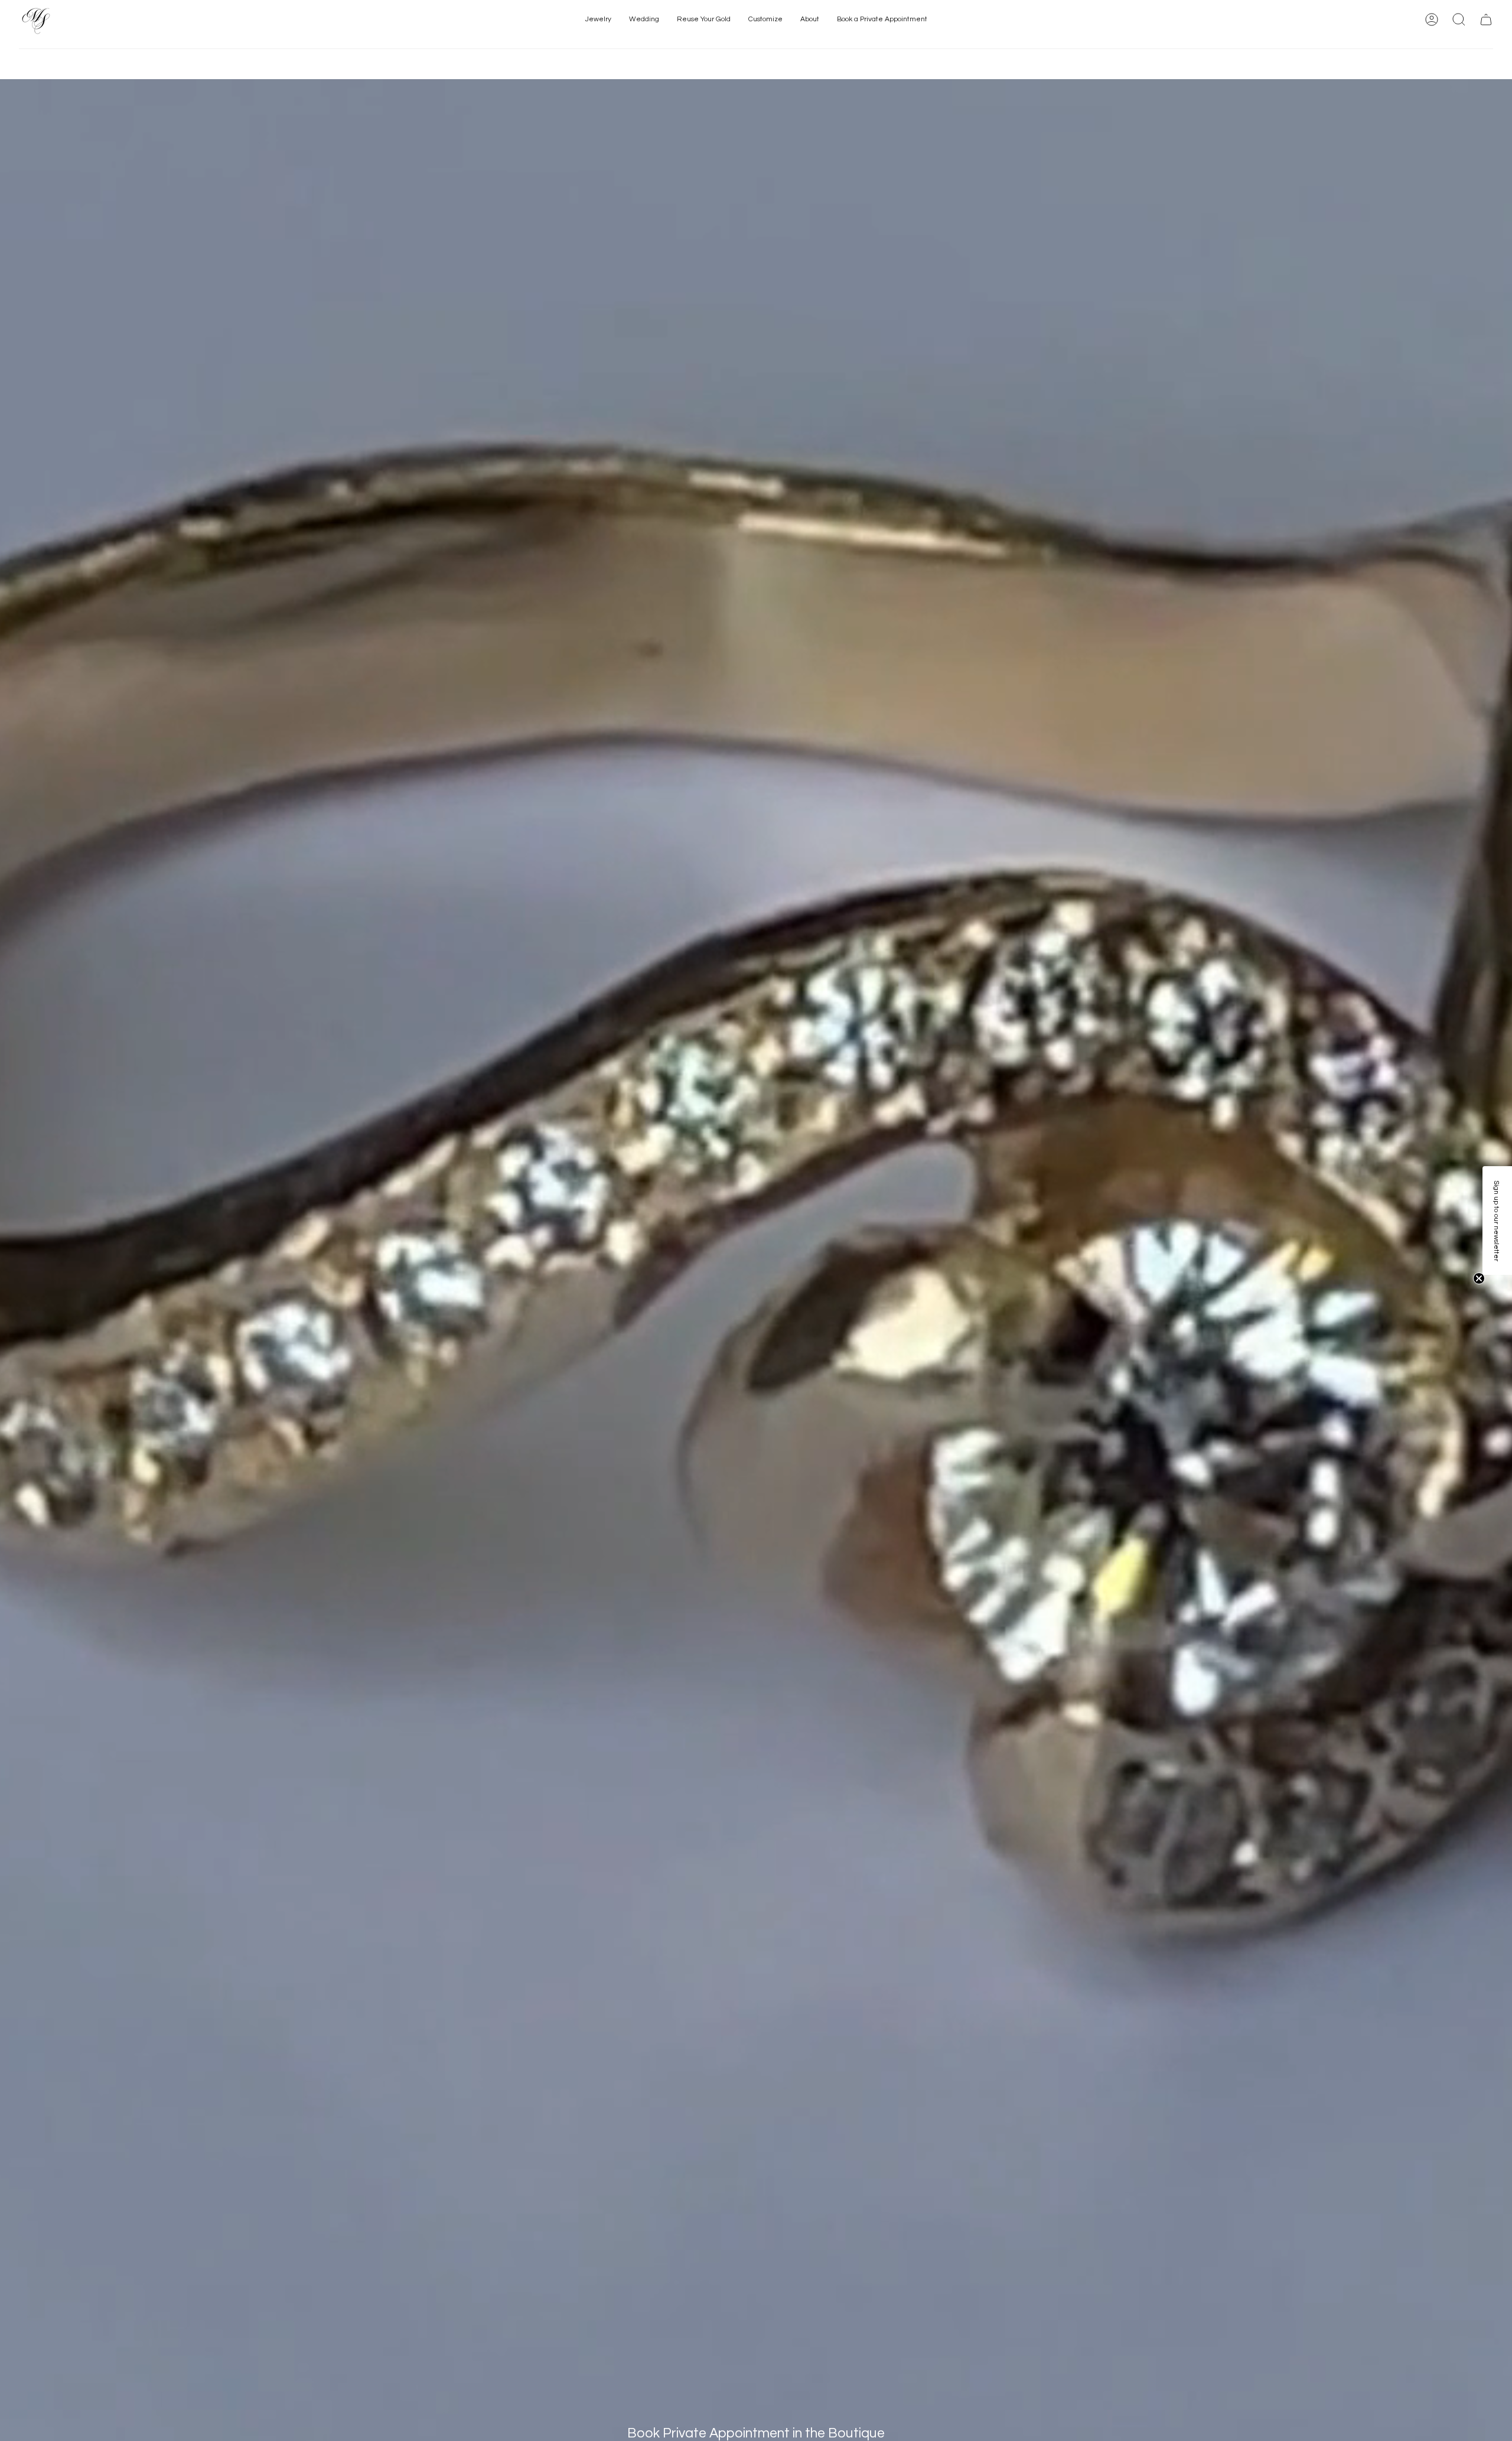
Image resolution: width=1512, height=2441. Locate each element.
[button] (598, 20)
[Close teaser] (1479, 1278)
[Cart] (1486, 19)
